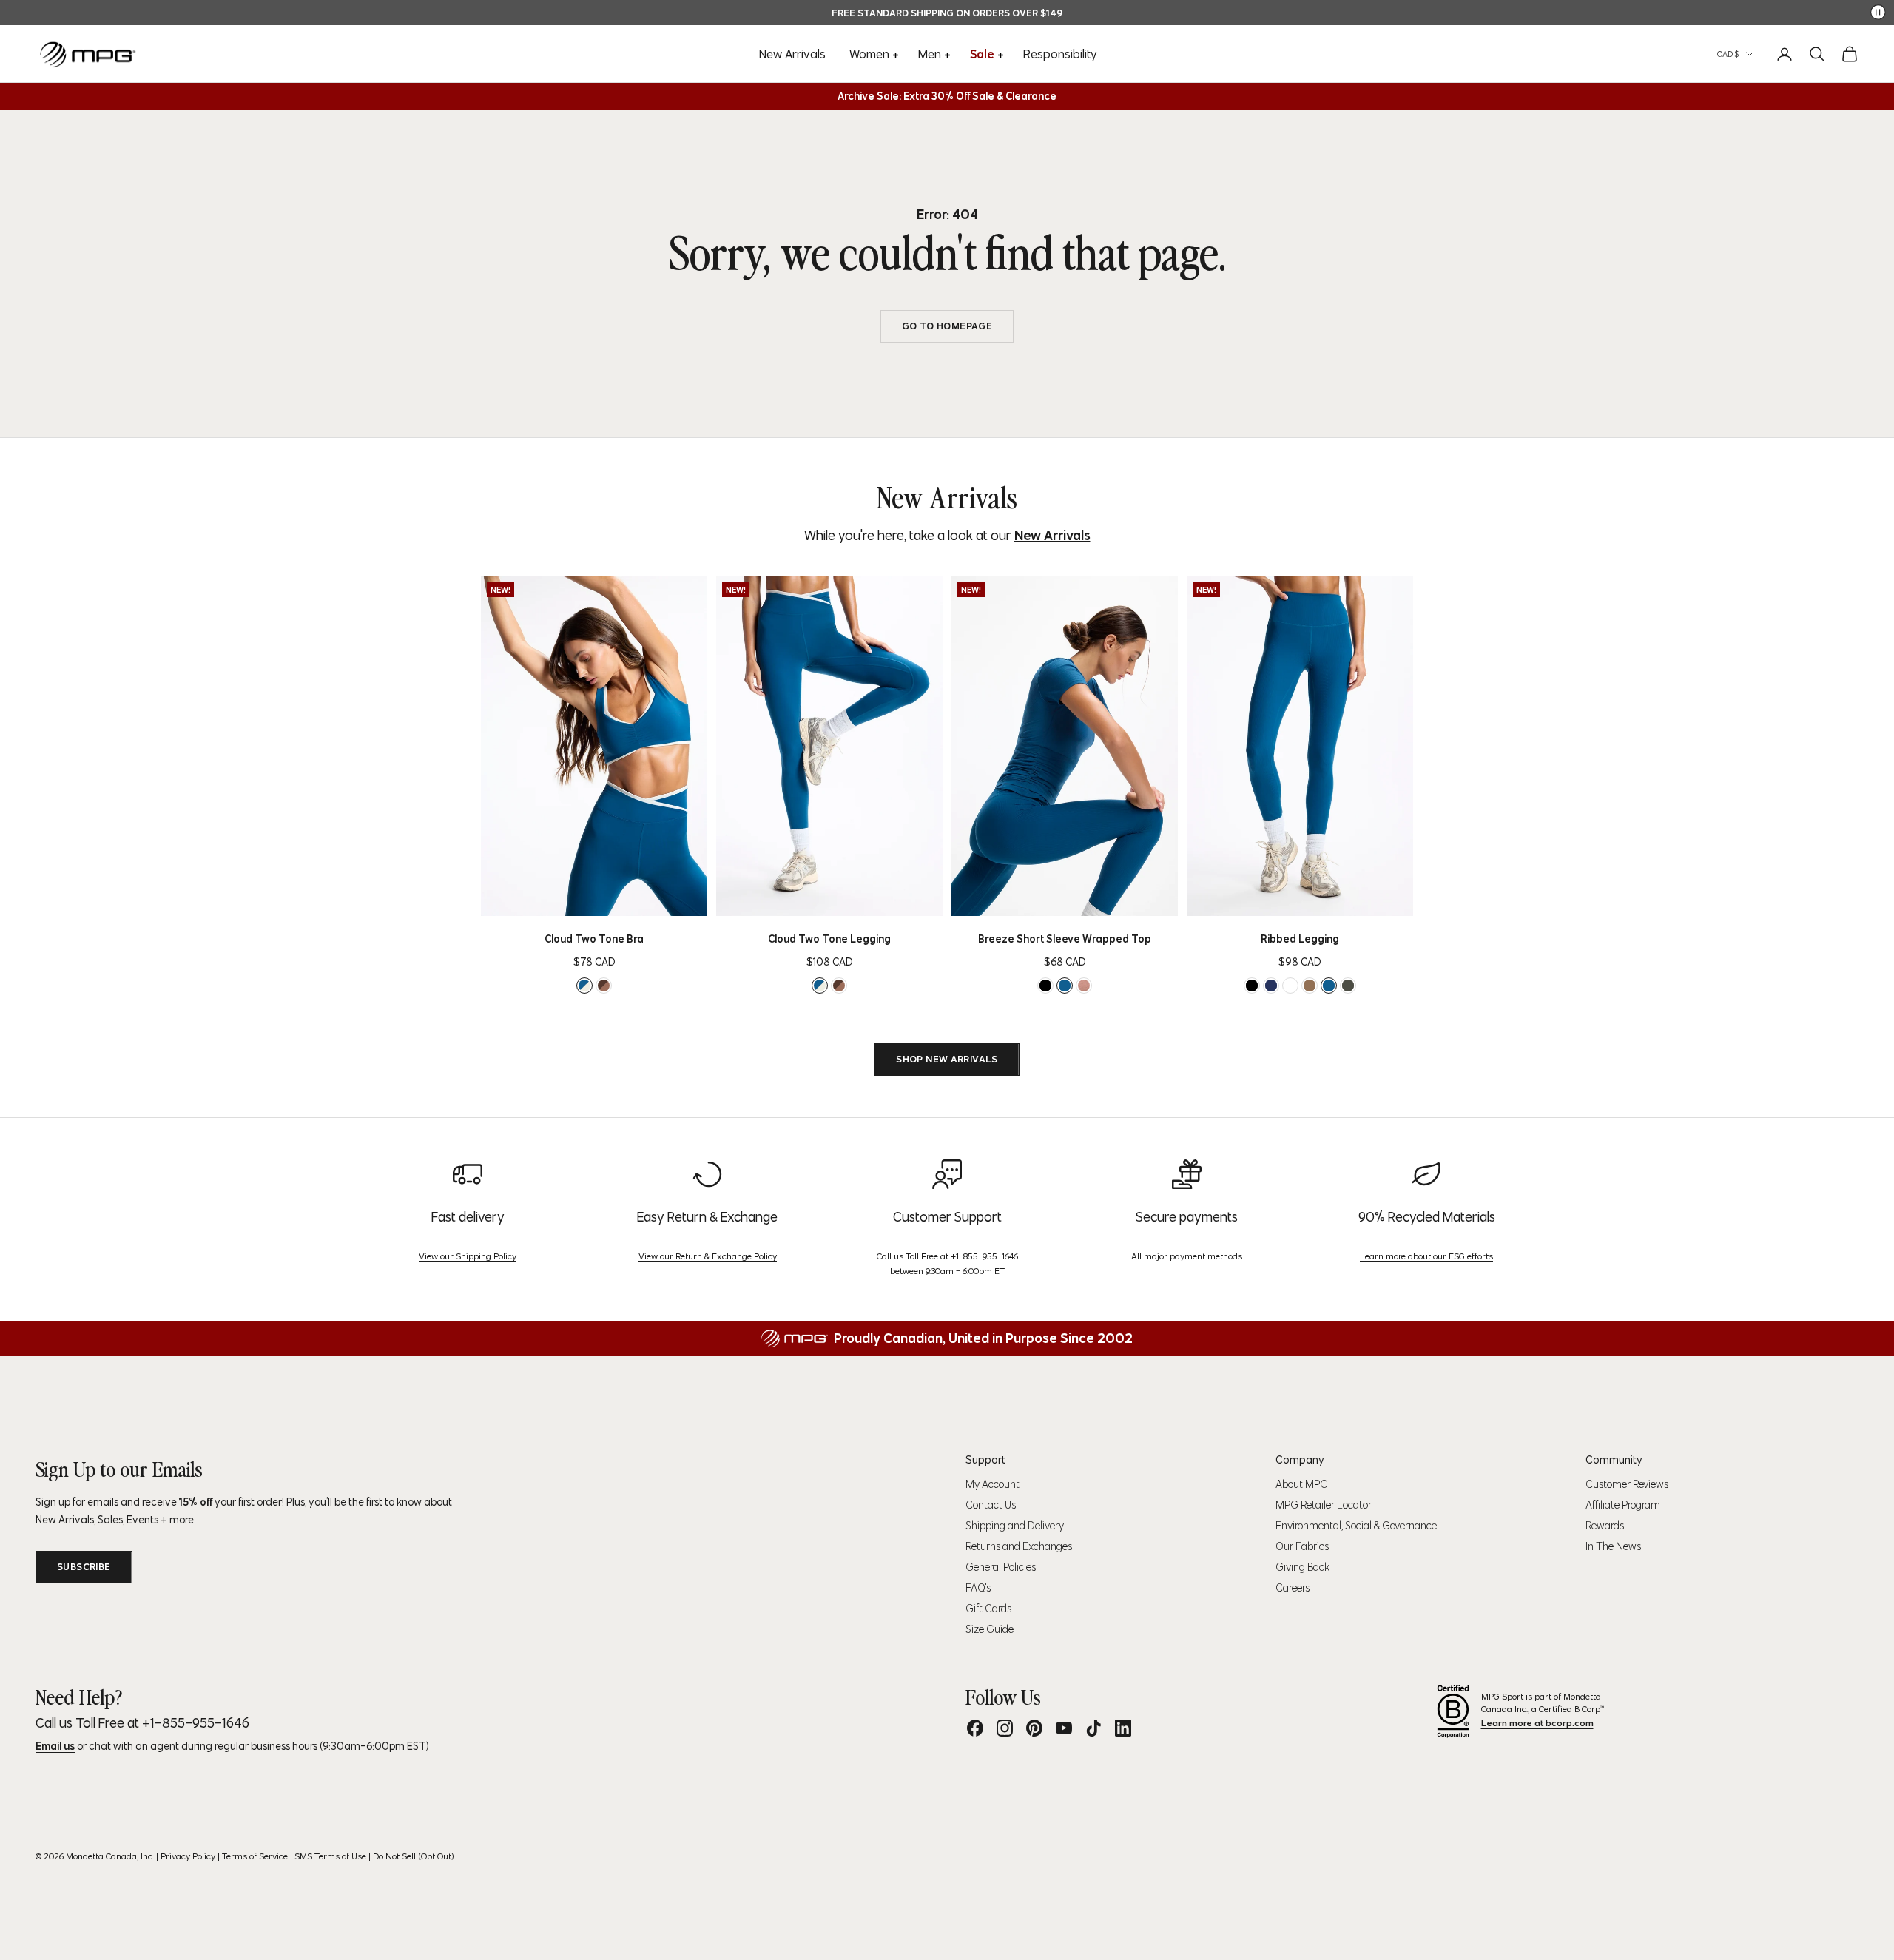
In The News (1613, 1546)
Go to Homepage (947, 326)
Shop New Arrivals (947, 1059)
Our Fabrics (1302, 1546)
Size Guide (990, 1629)
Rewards (1605, 1526)
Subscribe (84, 1567)
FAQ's (978, 1588)
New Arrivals (792, 54)
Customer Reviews (1627, 1484)
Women (869, 54)
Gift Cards (988, 1609)
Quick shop (618, 900)
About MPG (1302, 1484)
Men (930, 54)
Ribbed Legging (1300, 939)
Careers (1293, 1588)
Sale (982, 54)
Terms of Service (255, 1856)
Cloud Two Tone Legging (829, 939)
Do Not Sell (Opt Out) (414, 1856)
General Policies (1001, 1567)
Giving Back (1302, 1567)
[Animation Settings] (1878, 12)
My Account (993, 1484)
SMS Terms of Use (330, 1856)
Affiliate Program (1623, 1505)
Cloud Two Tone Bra (594, 939)
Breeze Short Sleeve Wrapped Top (1065, 939)
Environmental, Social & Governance (1356, 1526)
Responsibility (1060, 54)
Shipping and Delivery (1015, 1526)
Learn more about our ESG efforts (1426, 1256)
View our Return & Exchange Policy (708, 1256)
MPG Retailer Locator (1324, 1505)
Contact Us (991, 1505)
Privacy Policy (188, 1856)
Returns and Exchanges (1019, 1546)
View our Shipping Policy (468, 1256)
